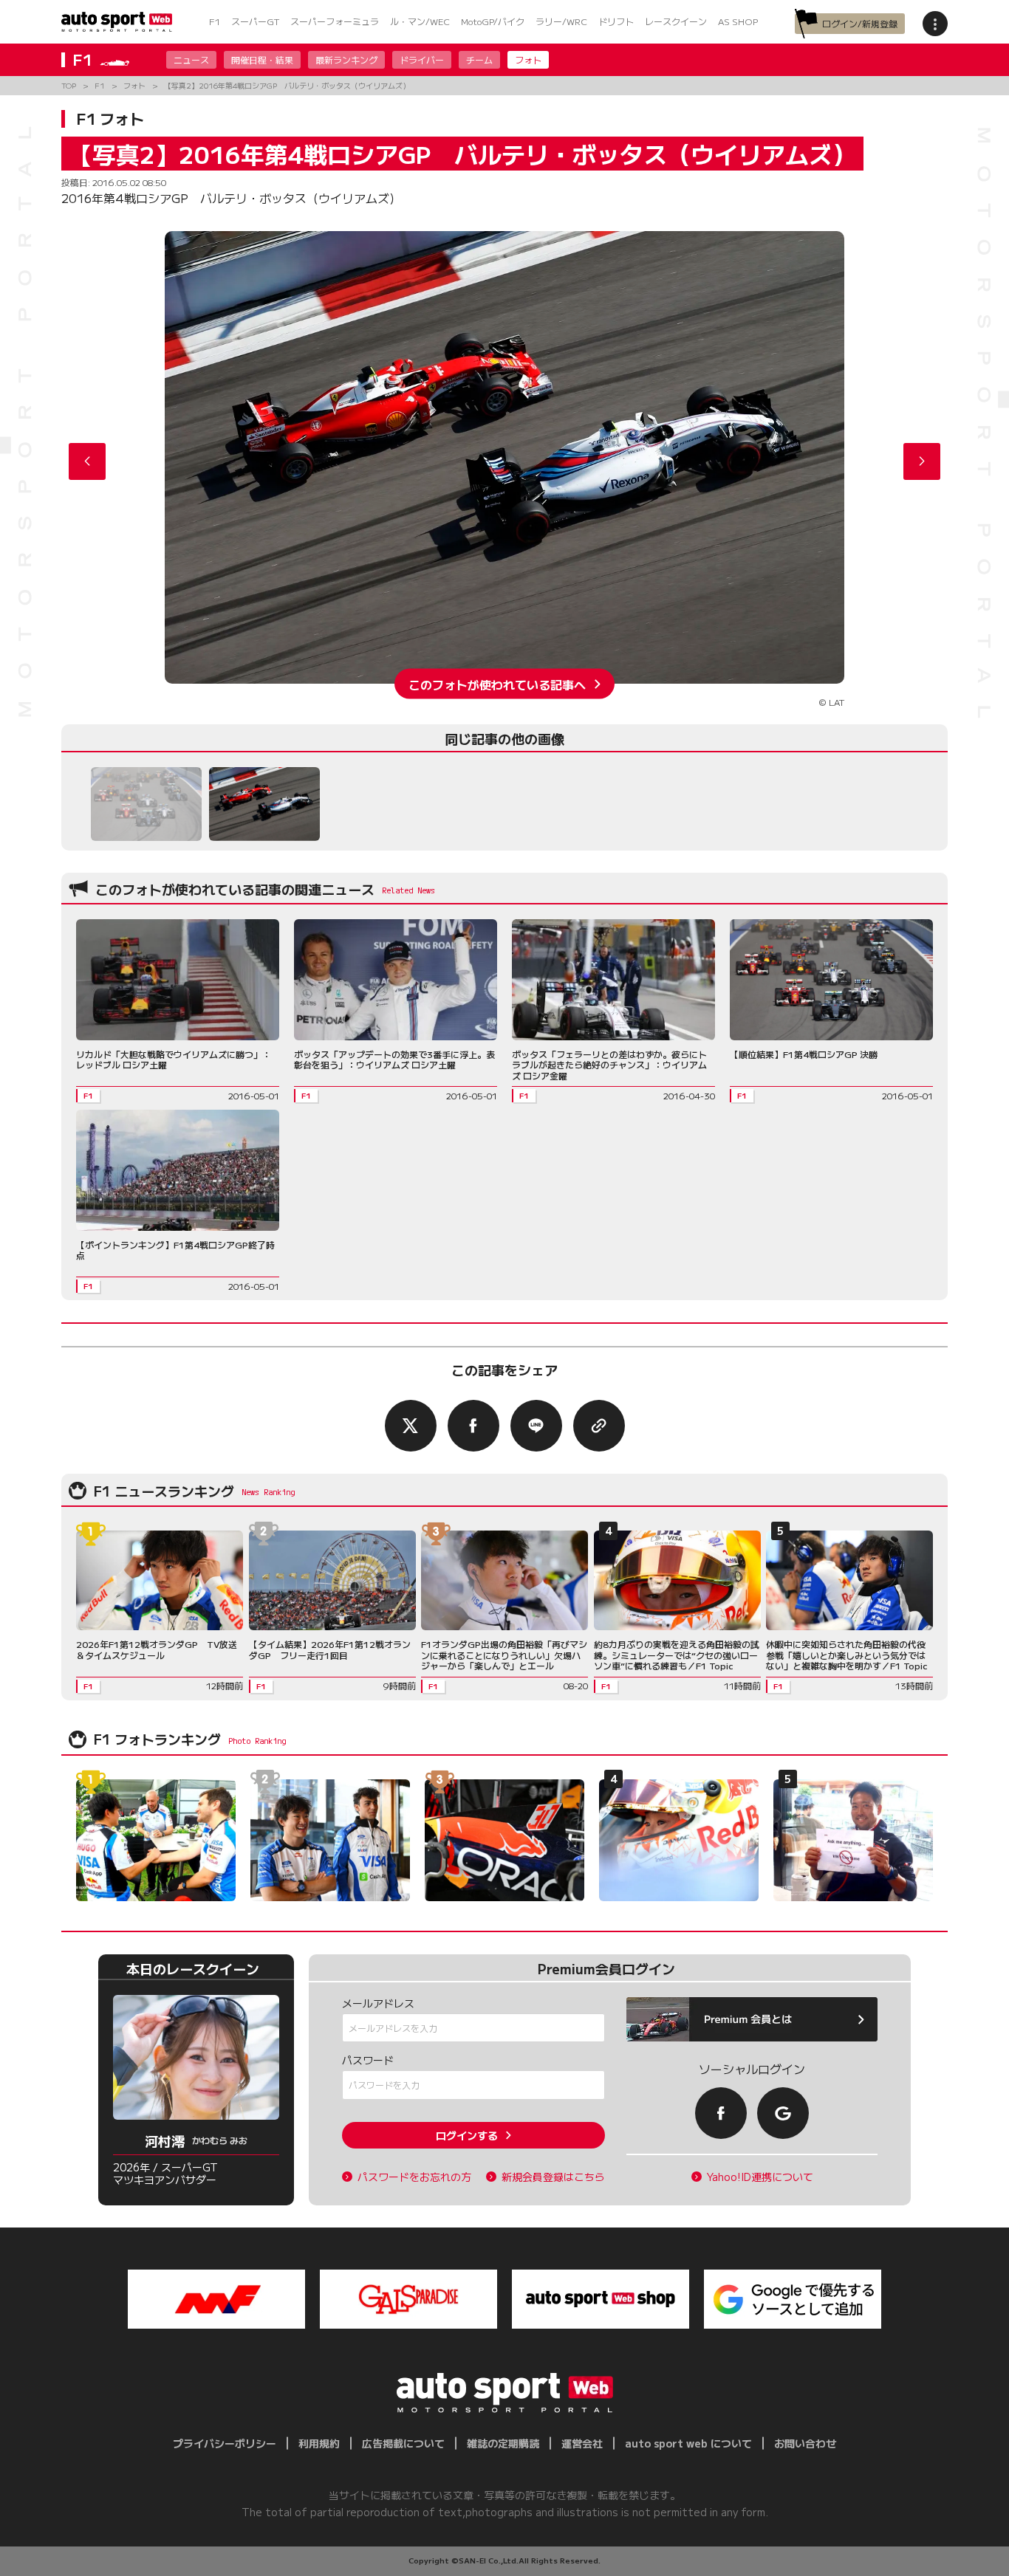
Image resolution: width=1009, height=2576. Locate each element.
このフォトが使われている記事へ (497, 684)
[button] (922, 461)
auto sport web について (688, 2443)
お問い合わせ (805, 2443)
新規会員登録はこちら (553, 2177)
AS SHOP (738, 21)
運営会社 (582, 2443)
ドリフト (616, 21)
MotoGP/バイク (493, 21)
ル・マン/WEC (420, 21)
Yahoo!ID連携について (760, 2177)
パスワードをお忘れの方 (414, 2177)
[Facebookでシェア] (473, 1426)
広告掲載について (403, 2443)
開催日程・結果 (262, 59)
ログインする (467, 2135)
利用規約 (319, 2443)
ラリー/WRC (561, 21)
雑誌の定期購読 (503, 2443)
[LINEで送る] (536, 1426)
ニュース (191, 59)
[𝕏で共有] (411, 1426)
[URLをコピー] (599, 1426)
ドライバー (422, 59)
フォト (528, 59)
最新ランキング (346, 59)
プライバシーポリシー (225, 2443)
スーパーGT (255, 21)
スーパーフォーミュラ (335, 21)
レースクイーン (676, 21)
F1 (215, 21)
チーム (479, 59)
